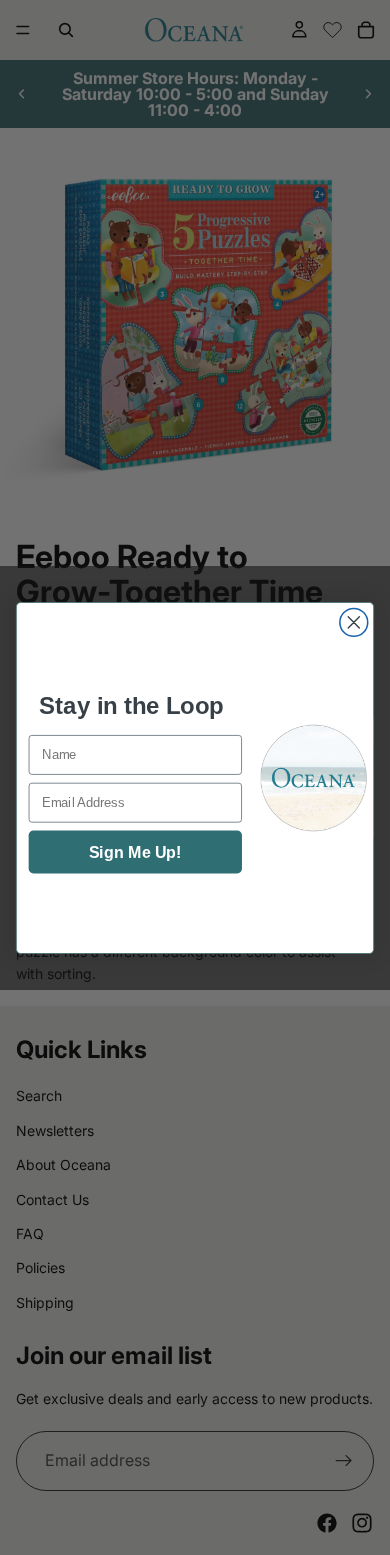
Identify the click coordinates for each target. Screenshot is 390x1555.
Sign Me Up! (135, 852)
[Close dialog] (354, 622)
